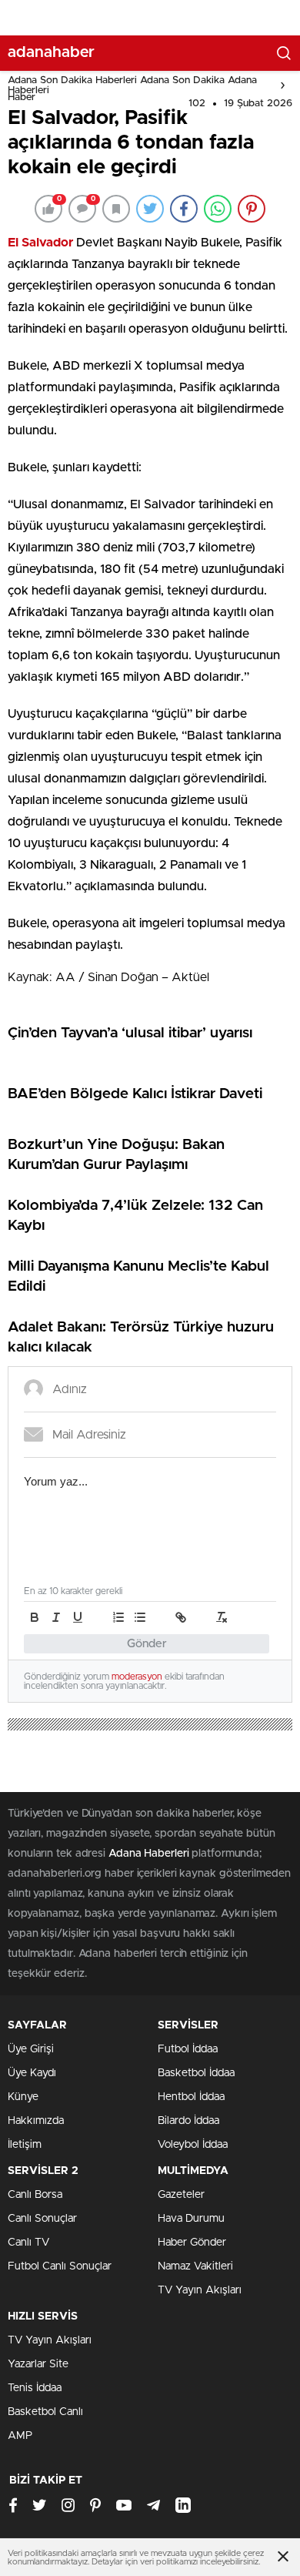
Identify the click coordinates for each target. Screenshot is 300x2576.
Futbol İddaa (188, 2049)
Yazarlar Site (38, 2364)
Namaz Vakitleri (195, 2266)
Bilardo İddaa (188, 2121)
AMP (20, 2436)
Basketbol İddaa (196, 2073)
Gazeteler (181, 2195)
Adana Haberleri (149, 1854)
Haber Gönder (192, 2243)
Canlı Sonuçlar (42, 2219)
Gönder (147, 1644)
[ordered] (118, 1617)
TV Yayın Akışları (200, 2290)
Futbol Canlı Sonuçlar (60, 2266)
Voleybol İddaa (193, 2145)
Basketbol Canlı (45, 2412)
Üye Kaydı (32, 2073)
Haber (22, 97)
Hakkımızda (36, 2121)
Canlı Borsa (35, 2195)
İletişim (25, 2145)
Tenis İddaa (35, 2388)
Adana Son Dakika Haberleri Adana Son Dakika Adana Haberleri (132, 85)
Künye (23, 2097)
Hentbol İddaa (191, 2097)
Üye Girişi (31, 2049)
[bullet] (140, 1617)
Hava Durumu (191, 2219)
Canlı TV (28, 2243)
